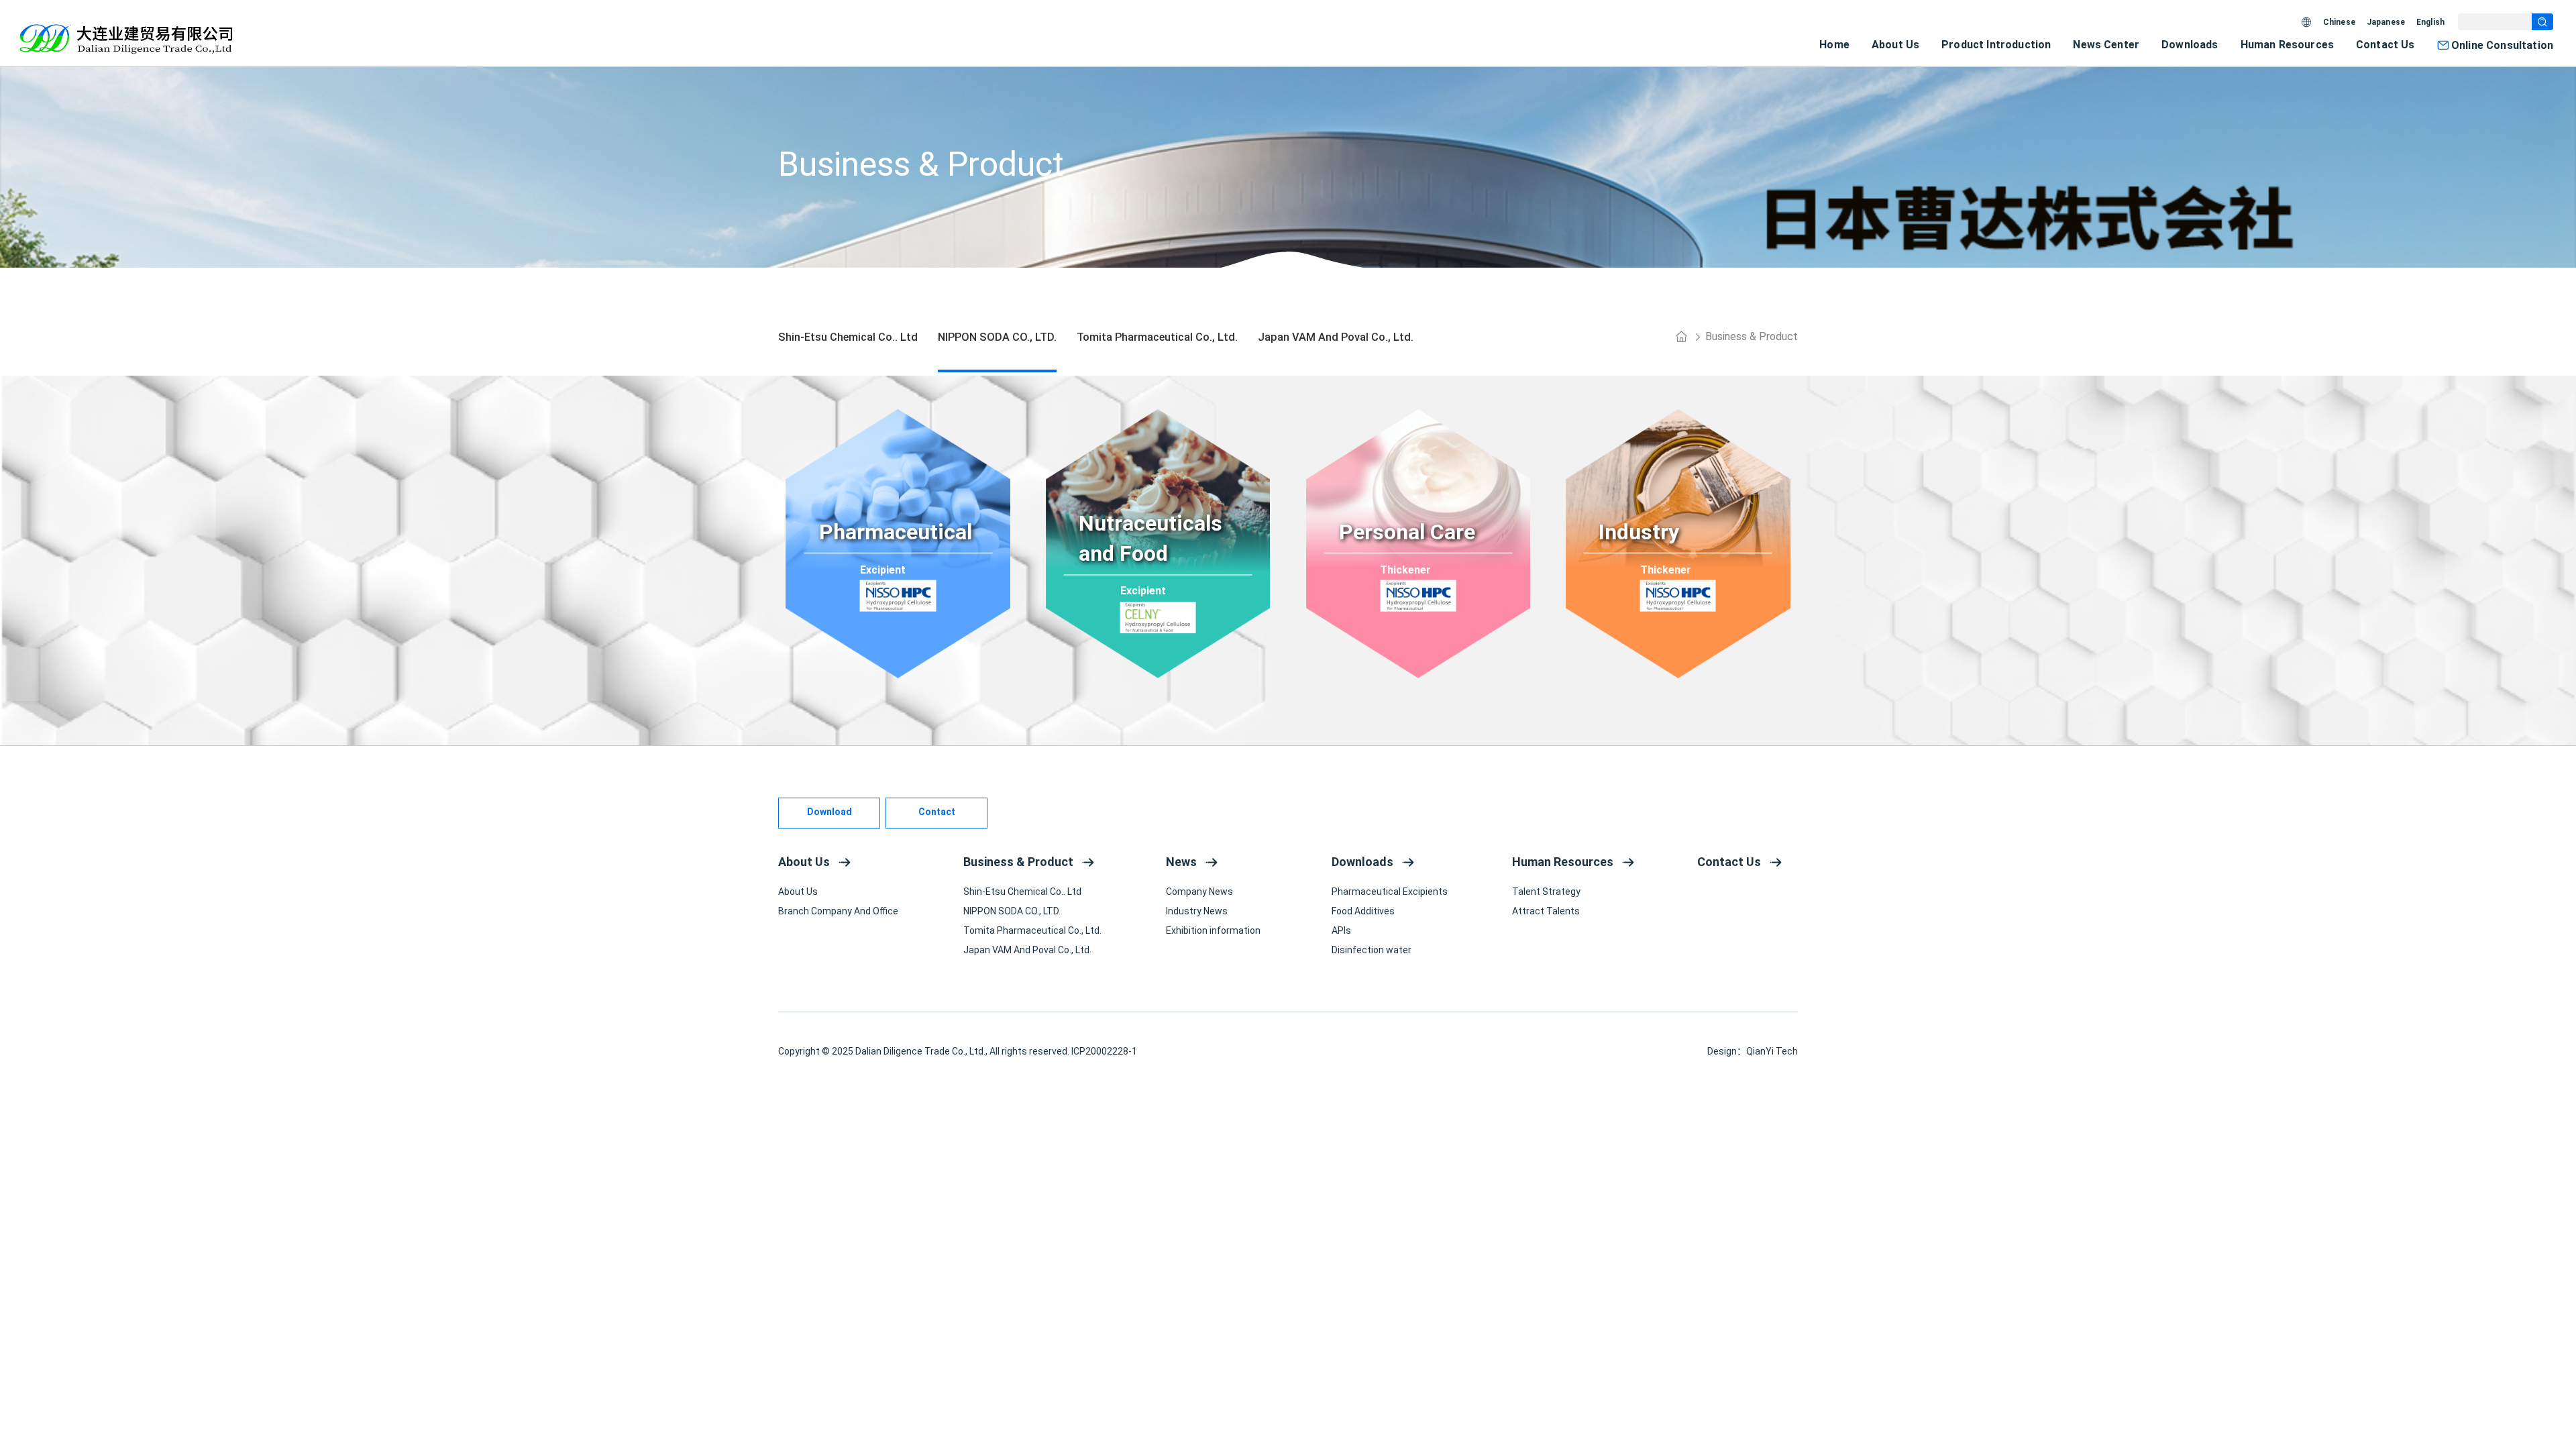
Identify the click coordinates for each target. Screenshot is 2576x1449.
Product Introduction (1996, 45)
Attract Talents (1546, 911)
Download (829, 812)
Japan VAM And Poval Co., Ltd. (1027, 950)
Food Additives (1363, 911)
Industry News (1197, 911)
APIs (1341, 930)
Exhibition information (1213, 930)
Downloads (2190, 45)
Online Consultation (2502, 45)
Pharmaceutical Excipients (1390, 892)
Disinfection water (1372, 950)
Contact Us (2385, 45)
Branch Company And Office (838, 911)
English (2430, 22)
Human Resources (2287, 45)
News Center (2106, 45)
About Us (1895, 45)
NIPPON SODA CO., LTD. (1012, 911)
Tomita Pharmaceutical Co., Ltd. (1032, 930)
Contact (937, 812)
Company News (1199, 892)
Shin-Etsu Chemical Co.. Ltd (1022, 892)
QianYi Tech (1772, 1051)
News (1181, 862)
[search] (2542, 22)
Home (1834, 45)
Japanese (2386, 22)
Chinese (2339, 22)
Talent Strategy (1546, 892)
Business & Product (1752, 336)
